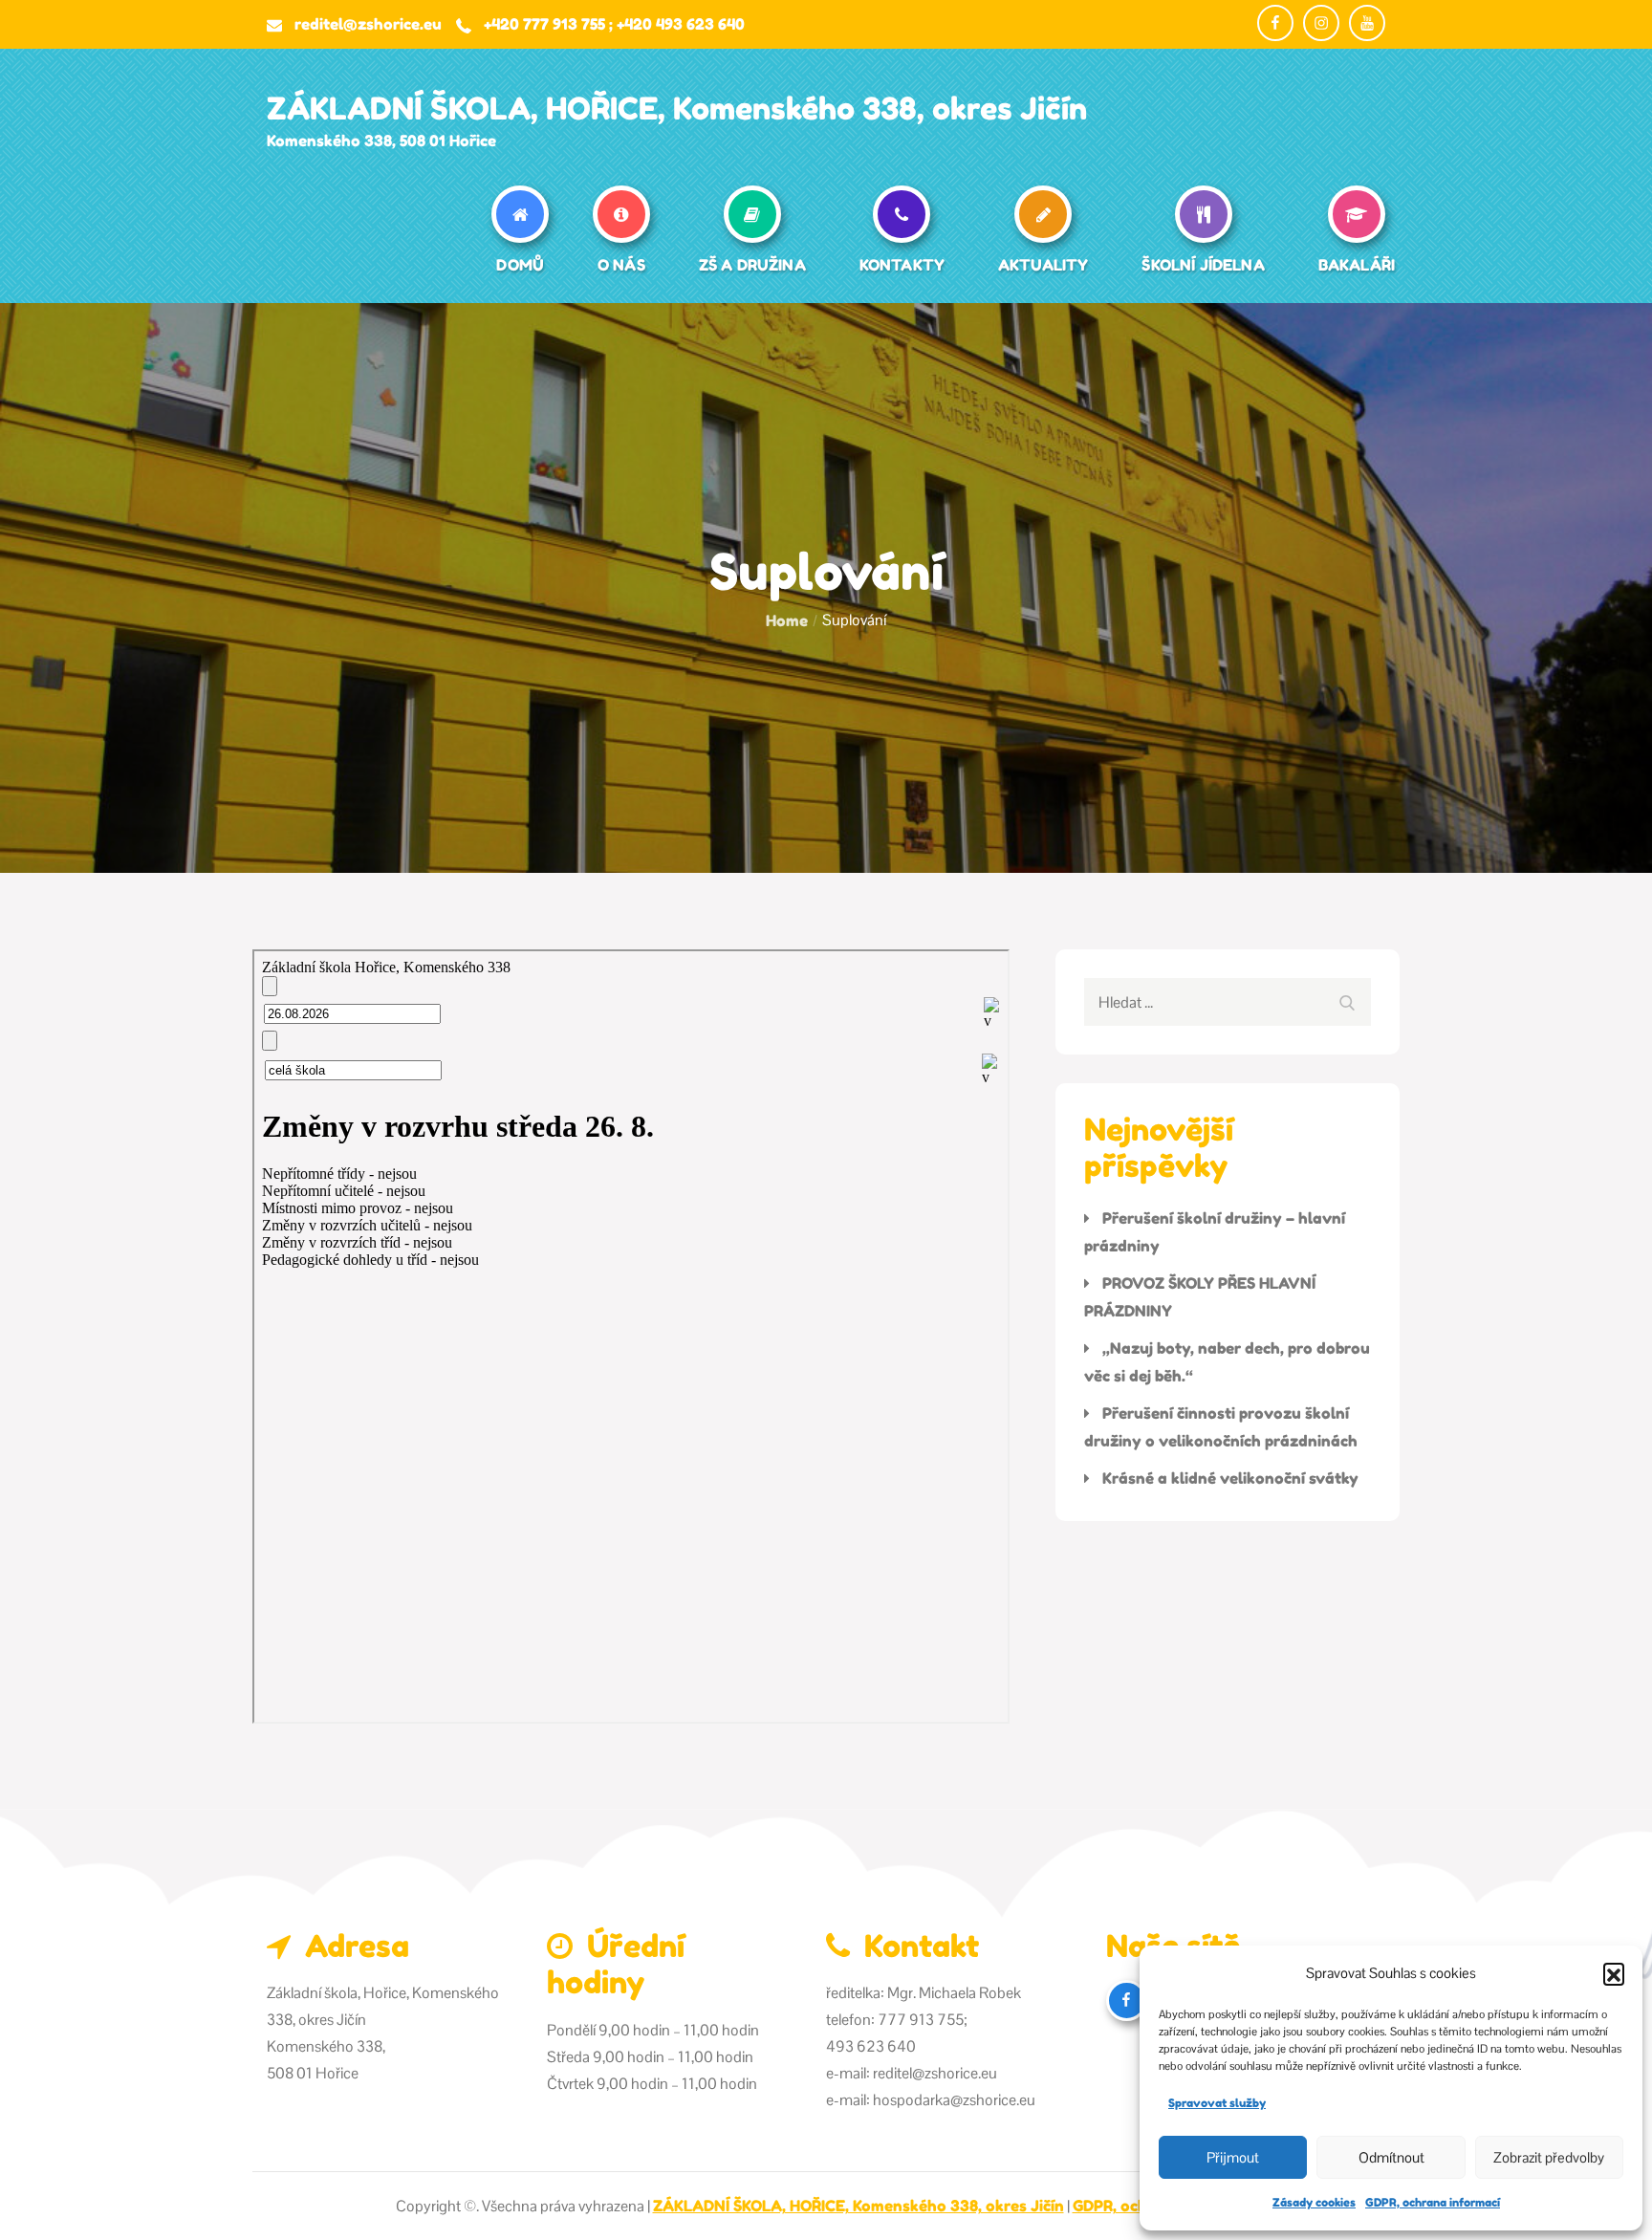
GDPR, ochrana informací (1433, 2202)
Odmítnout (1391, 2157)
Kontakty (902, 265)
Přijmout (1233, 2157)
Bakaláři (1357, 265)
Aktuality (1043, 265)
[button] (1614, 1973)
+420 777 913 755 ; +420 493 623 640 (614, 24)
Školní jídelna (1203, 265)
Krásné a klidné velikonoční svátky (1230, 1478)
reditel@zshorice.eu (368, 24)
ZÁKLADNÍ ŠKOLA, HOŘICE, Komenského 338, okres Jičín (677, 109)
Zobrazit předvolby (1549, 2157)
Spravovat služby (1217, 2103)
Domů (520, 265)
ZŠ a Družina (752, 265)
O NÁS (621, 265)
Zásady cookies (1314, 2202)
